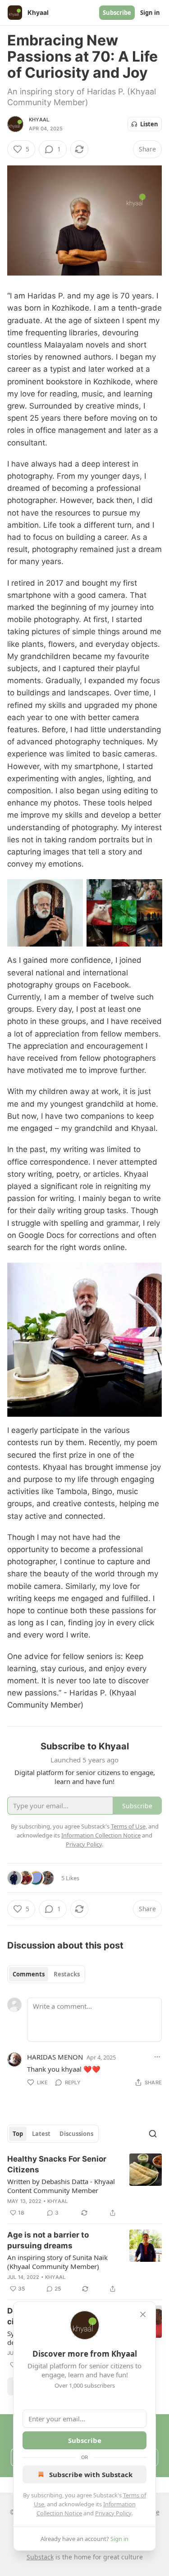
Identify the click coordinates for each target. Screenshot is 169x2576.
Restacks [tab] (67, 1974)
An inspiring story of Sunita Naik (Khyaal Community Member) (57, 2262)
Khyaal (39, 120)
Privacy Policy (113, 2513)
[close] (143, 2314)
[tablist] (46, 1974)
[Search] (153, 2134)
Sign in (150, 13)
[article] (84, 2186)
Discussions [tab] (76, 2134)
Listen (149, 124)
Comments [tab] (29, 1974)
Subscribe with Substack (91, 2474)
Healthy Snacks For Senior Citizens (57, 2164)
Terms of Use (128, 1826)
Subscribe (117, 13)
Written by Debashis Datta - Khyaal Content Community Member (61, 2186)
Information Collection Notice (101, 1835)
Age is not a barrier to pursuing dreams (48, 2240)
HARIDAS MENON (55, 2057)
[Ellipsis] (157, 2057)
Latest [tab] (41, 2134)
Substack (40, 2557)
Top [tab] (18, 2134)
